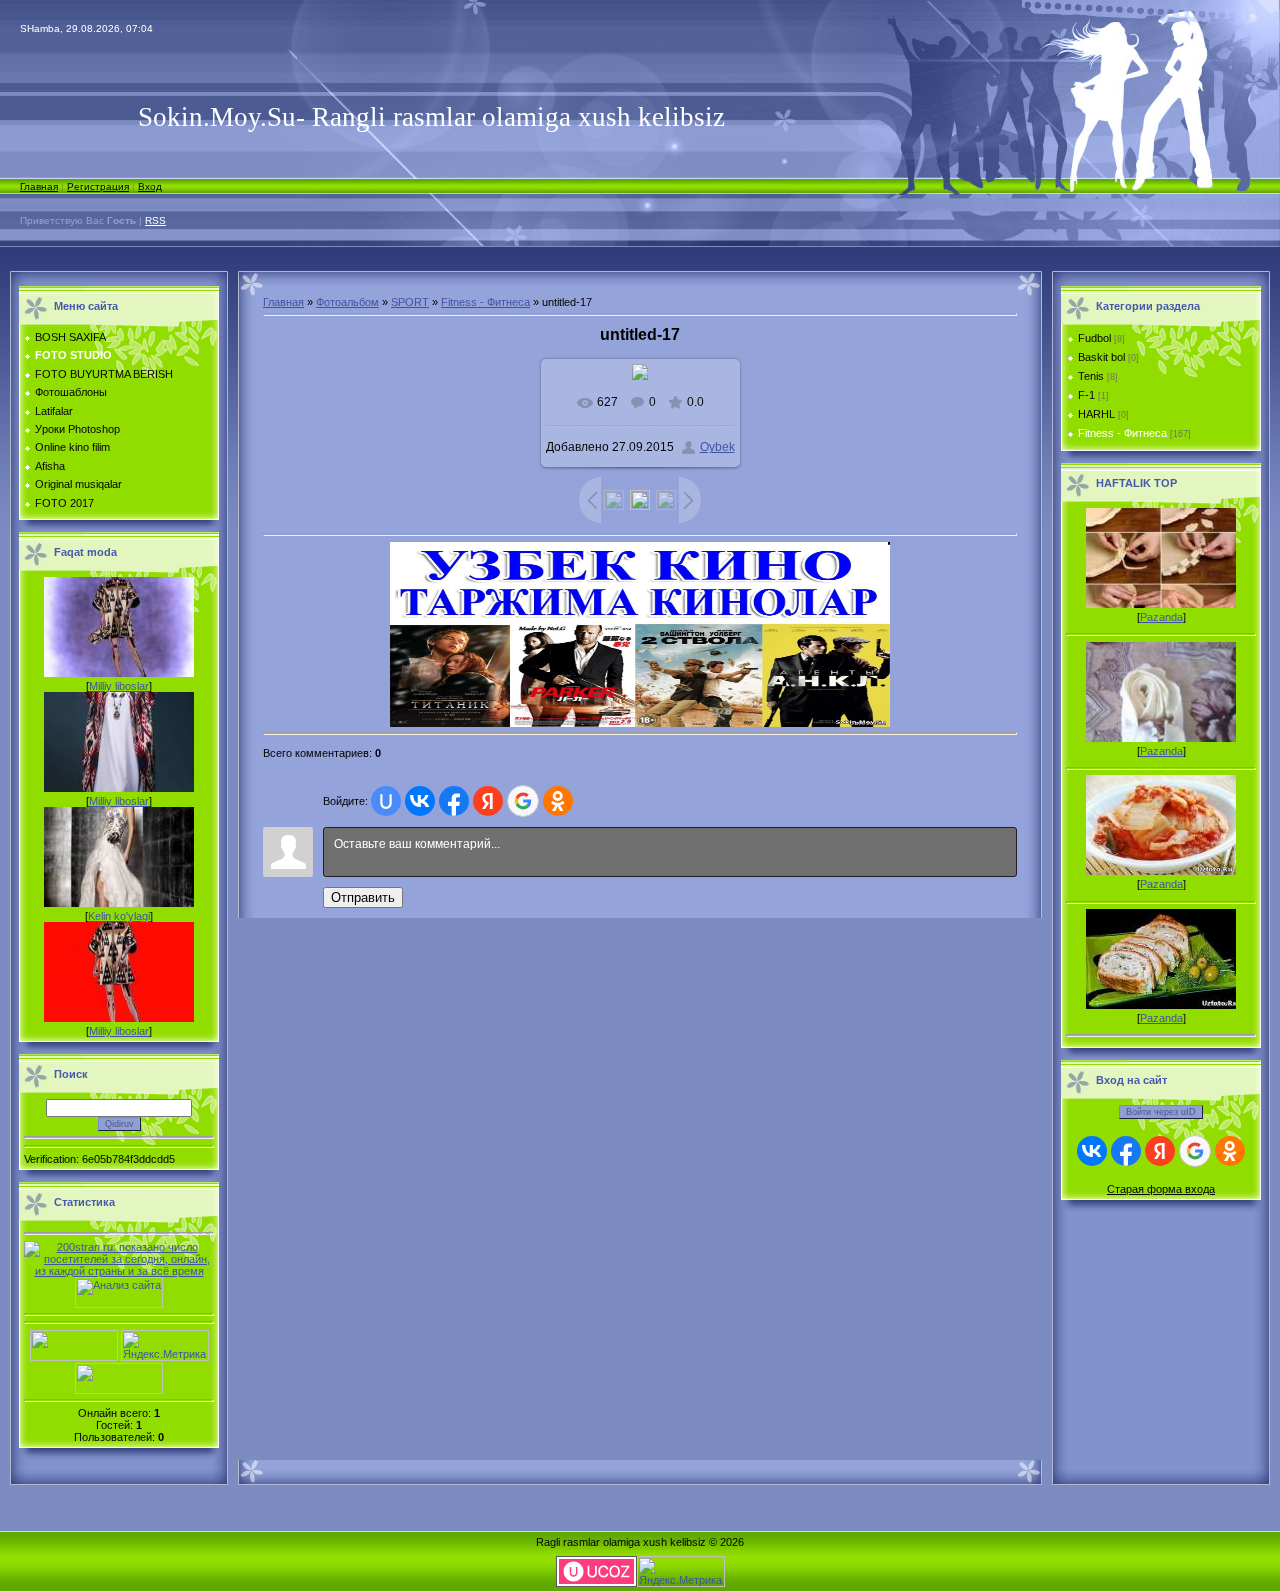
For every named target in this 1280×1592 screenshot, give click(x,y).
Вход (150, 186)
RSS (155, 220)
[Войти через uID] (386, 801)
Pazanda (1161, 617)
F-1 (1086, 395)
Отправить (363, 897)
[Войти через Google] (523, 801)
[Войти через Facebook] (454, 801)
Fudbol (1094, 338)
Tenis (1091, 376)
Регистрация (98, 186)
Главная (39, 186)
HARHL (1096, 414)
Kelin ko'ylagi (119, 916)
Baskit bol (1101, 357)
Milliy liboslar (119, 686)
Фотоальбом (347, 302)
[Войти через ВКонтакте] (420, 801)
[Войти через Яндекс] (488, 801)
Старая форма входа (1161, 1189)
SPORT (410, 302)
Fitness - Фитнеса (485, 302)
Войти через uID (1161, 1112)
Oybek (717, 447)
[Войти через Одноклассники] (558, 801)
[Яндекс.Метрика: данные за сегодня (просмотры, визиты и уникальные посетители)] (165, 1345)
